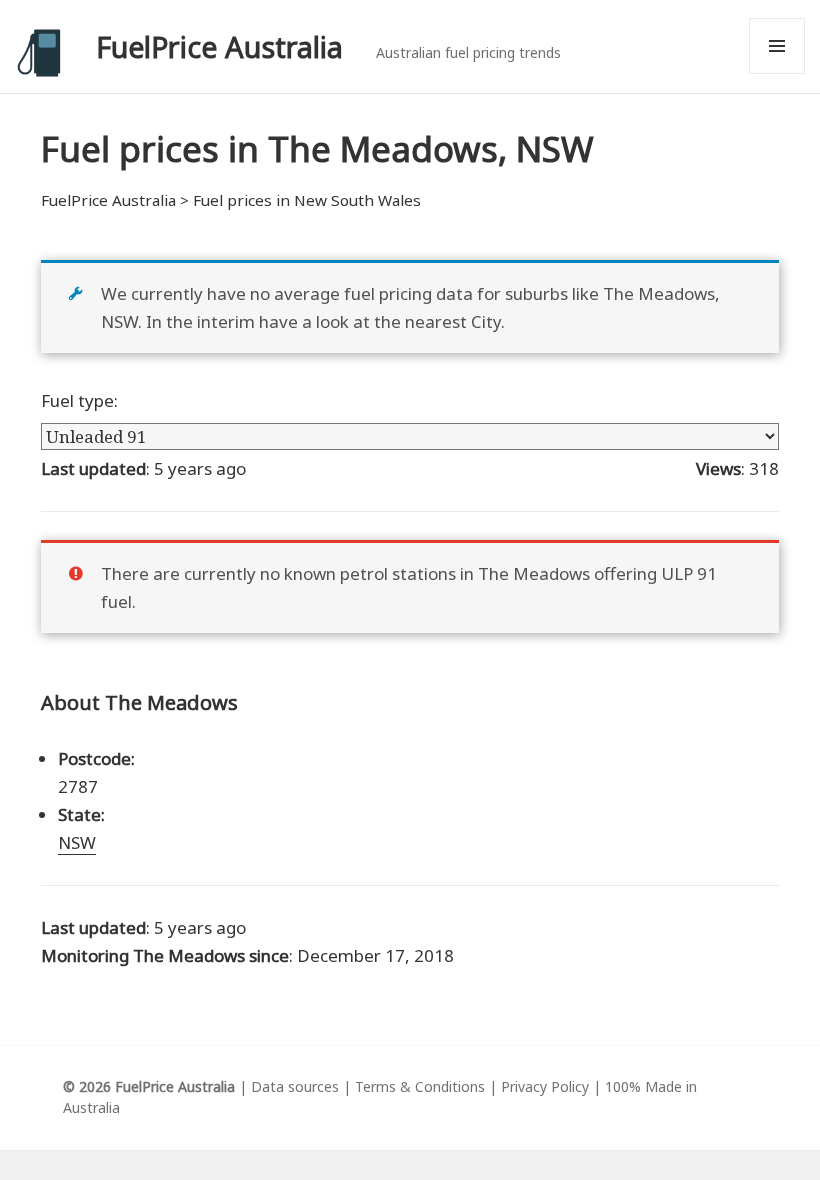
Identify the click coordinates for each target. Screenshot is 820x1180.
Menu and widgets (777, 73)
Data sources (295, 1086)
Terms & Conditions (420, 1086)
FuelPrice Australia (219, 46)
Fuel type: (79, 400)
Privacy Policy (545, 1086)
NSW (77, 842)
